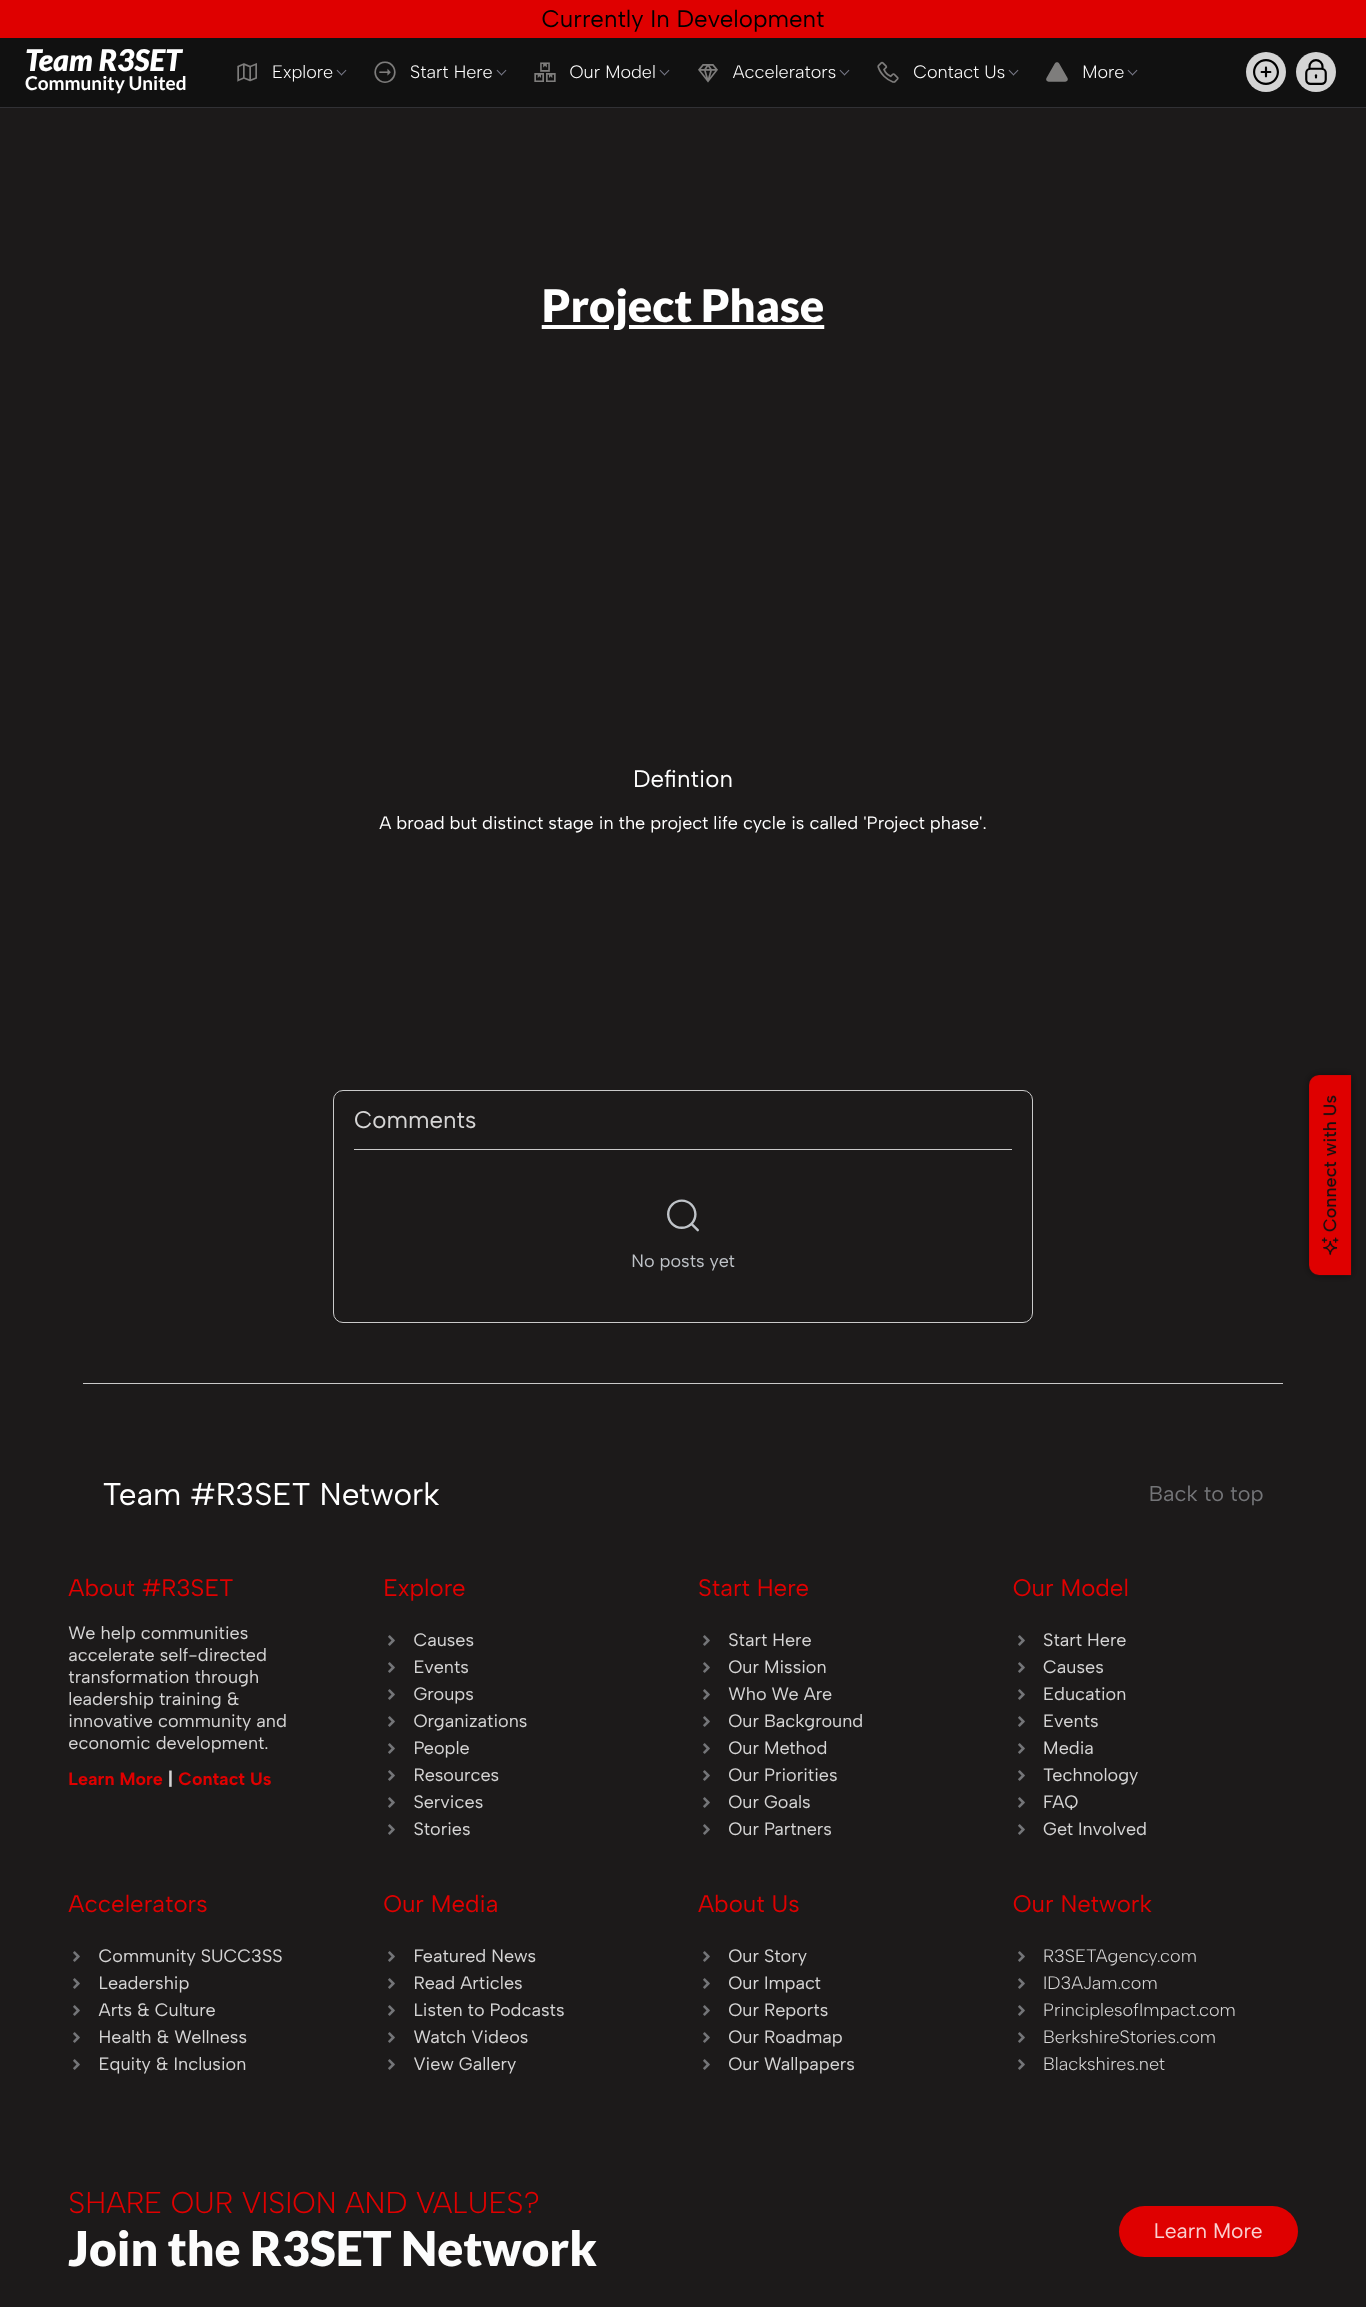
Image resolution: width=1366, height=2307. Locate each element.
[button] (1266, 72)
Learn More (118, 1779)
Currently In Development (682, 18)
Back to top (1206, 1494)
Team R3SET (106, 68)
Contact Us (224, 1779)
